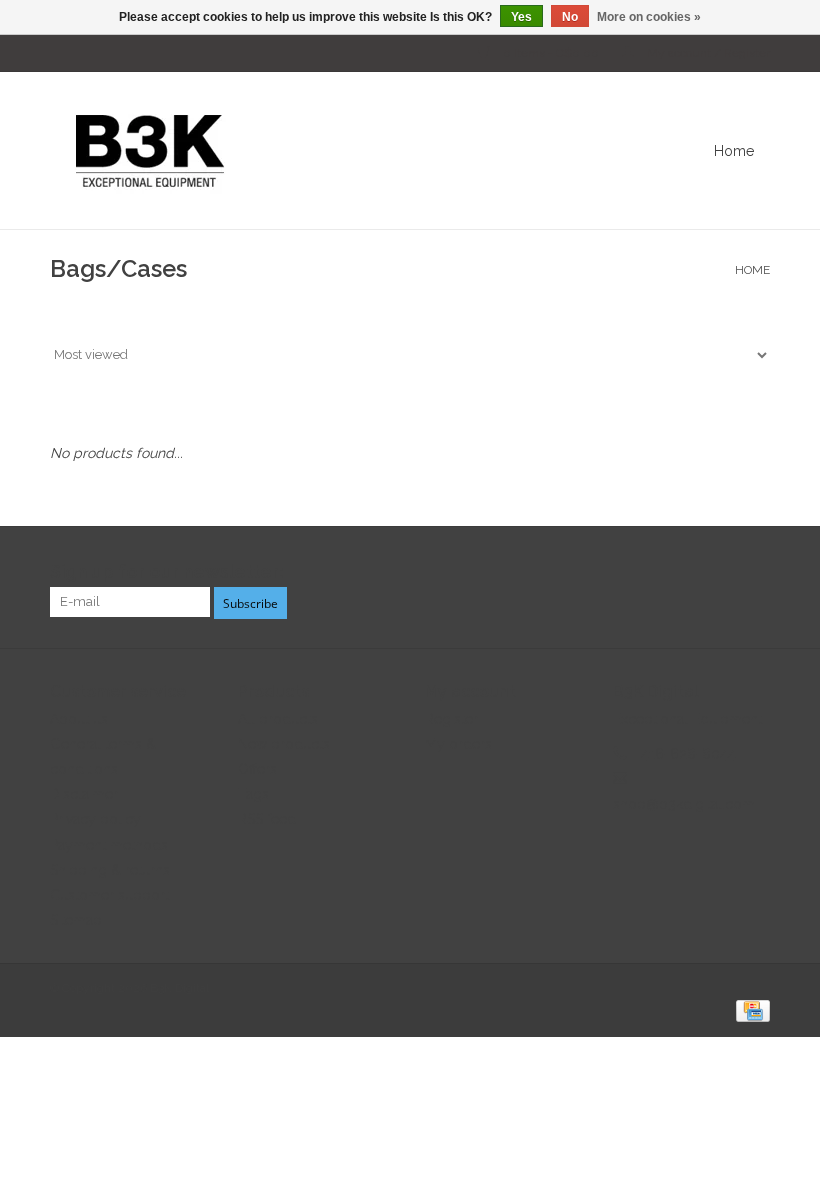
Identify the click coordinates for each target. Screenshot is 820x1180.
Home (734, 151)
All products (278, 719)
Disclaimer (84, 794)
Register (451, 719)
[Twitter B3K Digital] (718, 572)
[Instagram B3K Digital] (754, 572)
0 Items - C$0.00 (551, 53)
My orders (458, 744)
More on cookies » (649, 17)
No (570, 17)
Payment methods (109, 845)
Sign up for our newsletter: (166, 571)
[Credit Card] (749, 1010)
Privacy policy (95, 819)
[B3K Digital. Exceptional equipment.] (324, 150)
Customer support (109, 895)
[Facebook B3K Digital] (682, 572)
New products (284, 744)
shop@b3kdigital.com (684, 804)
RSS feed (267, 819)
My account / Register (707, 53)
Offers (257, 769)
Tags (253, 794)
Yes (521, 17)
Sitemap (76, 920)
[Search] (785, 151)
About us (79, 719)
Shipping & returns (110, 870)
